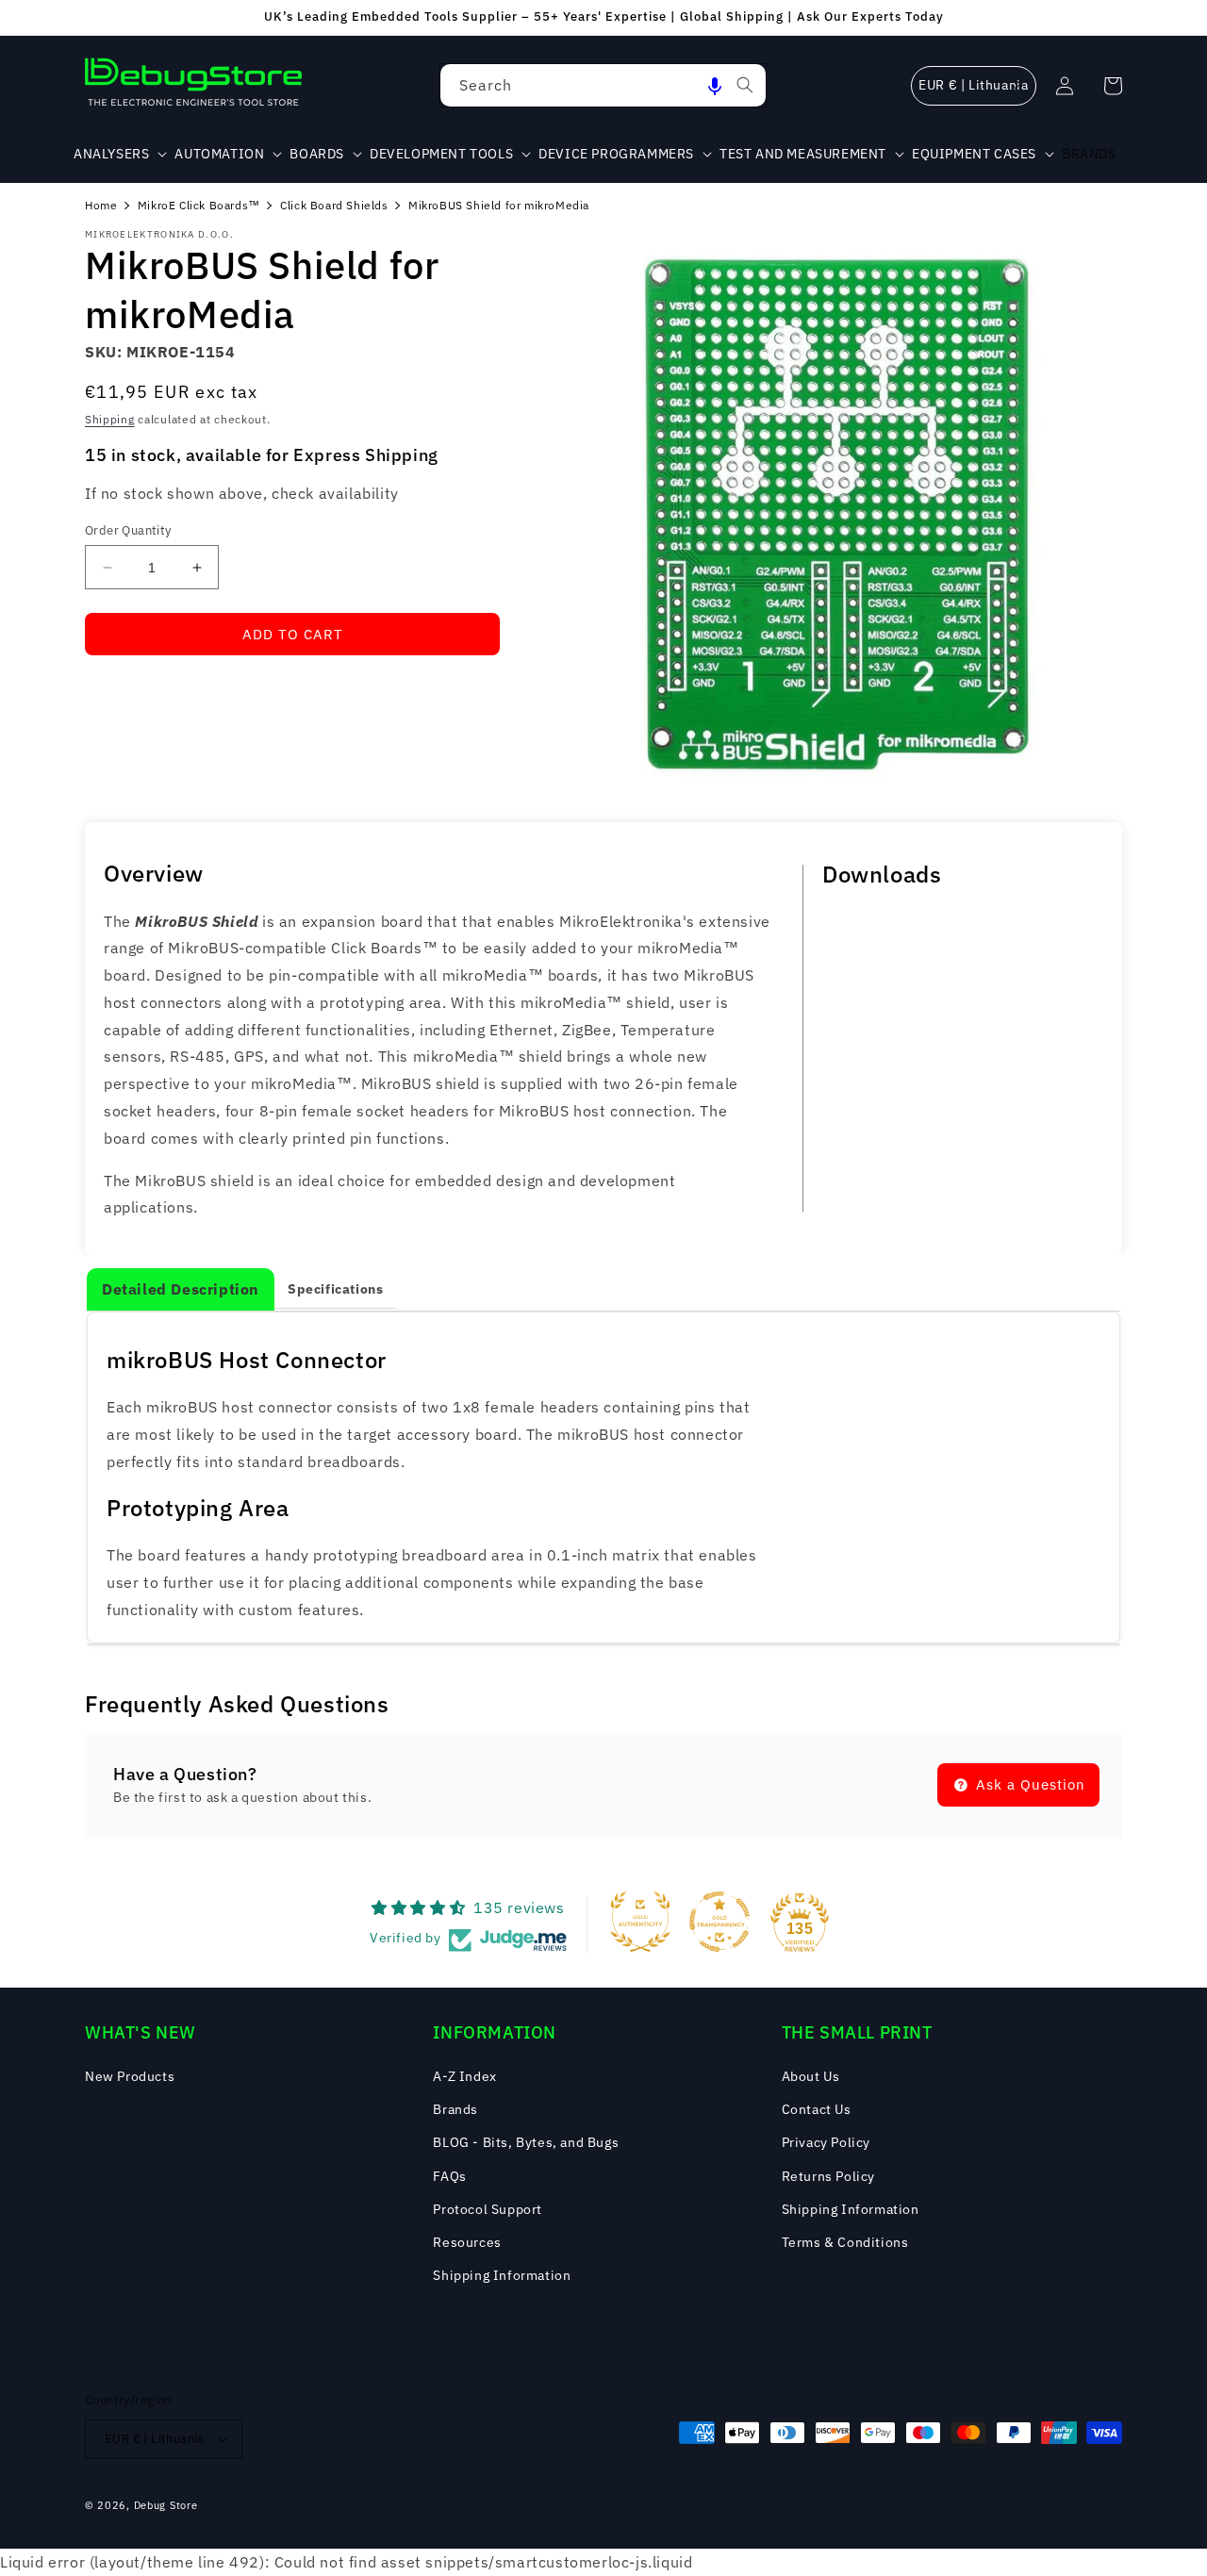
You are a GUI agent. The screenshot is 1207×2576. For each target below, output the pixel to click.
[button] (715, 85)
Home (101, 205)
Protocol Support (488, 2209)
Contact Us (817, 2109)
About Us (811, 2076)
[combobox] (603, 85)
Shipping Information (502, 2275)
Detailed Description (181, 1289)
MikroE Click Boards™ (199, 205)
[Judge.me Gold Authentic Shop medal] (640, 1922)
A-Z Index (464, 2076)
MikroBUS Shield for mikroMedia (499, 205)
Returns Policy (828, 2176)
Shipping (110, 419)
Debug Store (166, 2505)
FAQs (449, 2176)
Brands (455, 2109)
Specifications (335, 1289)
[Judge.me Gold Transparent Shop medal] (719, 1922)
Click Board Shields (334, 205)
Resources (467, 2242)
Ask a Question (1028, 1784)
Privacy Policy (826, 2142)
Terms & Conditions (845, 2242)
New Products (130, 2076)
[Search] (745, 85)
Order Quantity (128, 530)
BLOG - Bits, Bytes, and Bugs (526, 2142)
